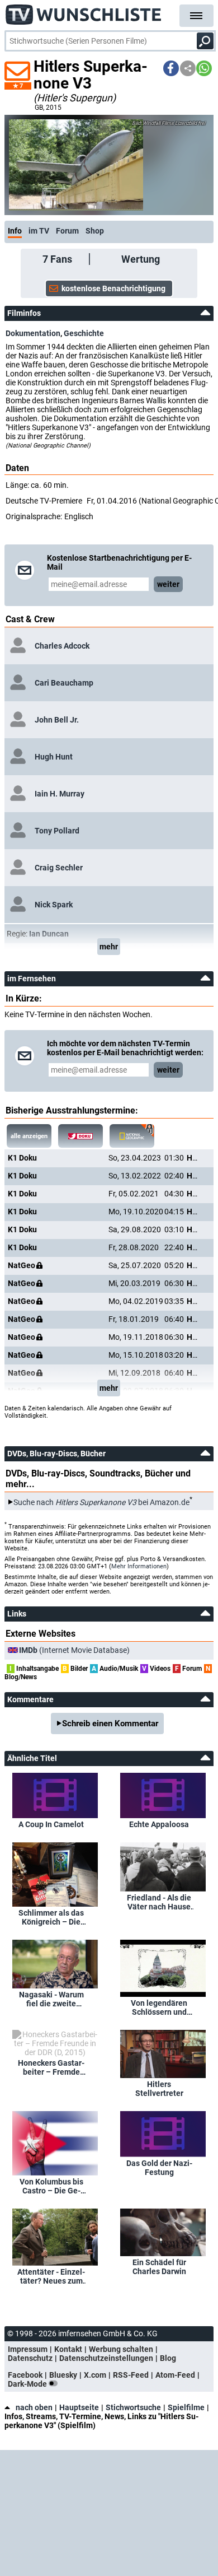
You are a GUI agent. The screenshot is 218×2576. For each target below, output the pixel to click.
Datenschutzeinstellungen (106, 2358)
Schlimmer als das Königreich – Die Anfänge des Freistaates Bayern (51, 1917)
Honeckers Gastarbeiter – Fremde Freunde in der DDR (51, 2067)
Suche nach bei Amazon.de (101, 1502)
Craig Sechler (59, 868)
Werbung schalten (121, 2349)
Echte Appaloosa (159, 1824)
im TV (39, 231)
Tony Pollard (57, 831)
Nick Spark (54, 905)
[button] (171, 68)
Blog (168, 2358)
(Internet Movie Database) (74, 1650)
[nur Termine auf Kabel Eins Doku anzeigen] (80, 1136)
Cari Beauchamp (64, 683)
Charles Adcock (62, 646)
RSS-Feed (131, 2375)
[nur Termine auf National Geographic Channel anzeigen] (132, 1136)
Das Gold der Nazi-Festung (159, 2168)
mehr (109, 947)
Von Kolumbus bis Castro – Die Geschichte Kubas (51, 2186)
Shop (95, 231)
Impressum (28, 2349)
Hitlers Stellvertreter (159, 2089)
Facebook (25, 2375)
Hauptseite (79, 2407)
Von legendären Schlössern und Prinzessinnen (159, 2007)
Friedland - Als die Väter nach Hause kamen (159, 1902)
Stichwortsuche (133, 2407)
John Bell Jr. (57, 720)
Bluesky (63, 2375)
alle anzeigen (29, 1136)
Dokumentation (33, 333)
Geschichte (84, 333)
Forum (67, 231)
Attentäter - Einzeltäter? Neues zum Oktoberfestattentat (51, 2276)
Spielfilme (186, 2407)
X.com (95, 2375)
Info (15, 231)
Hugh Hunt (54, 757)
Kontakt (68, 2349)
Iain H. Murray (60, 794)
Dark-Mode (28, 2384)
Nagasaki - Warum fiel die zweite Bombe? (51, 1999)
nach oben (34, 2407)
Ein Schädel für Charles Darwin (159, 2267)
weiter (168, 584)
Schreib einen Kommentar (110, 1723)
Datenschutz (30, 2358)
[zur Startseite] (84, 11)
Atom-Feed (175, 2375)
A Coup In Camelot (51, 1824)
